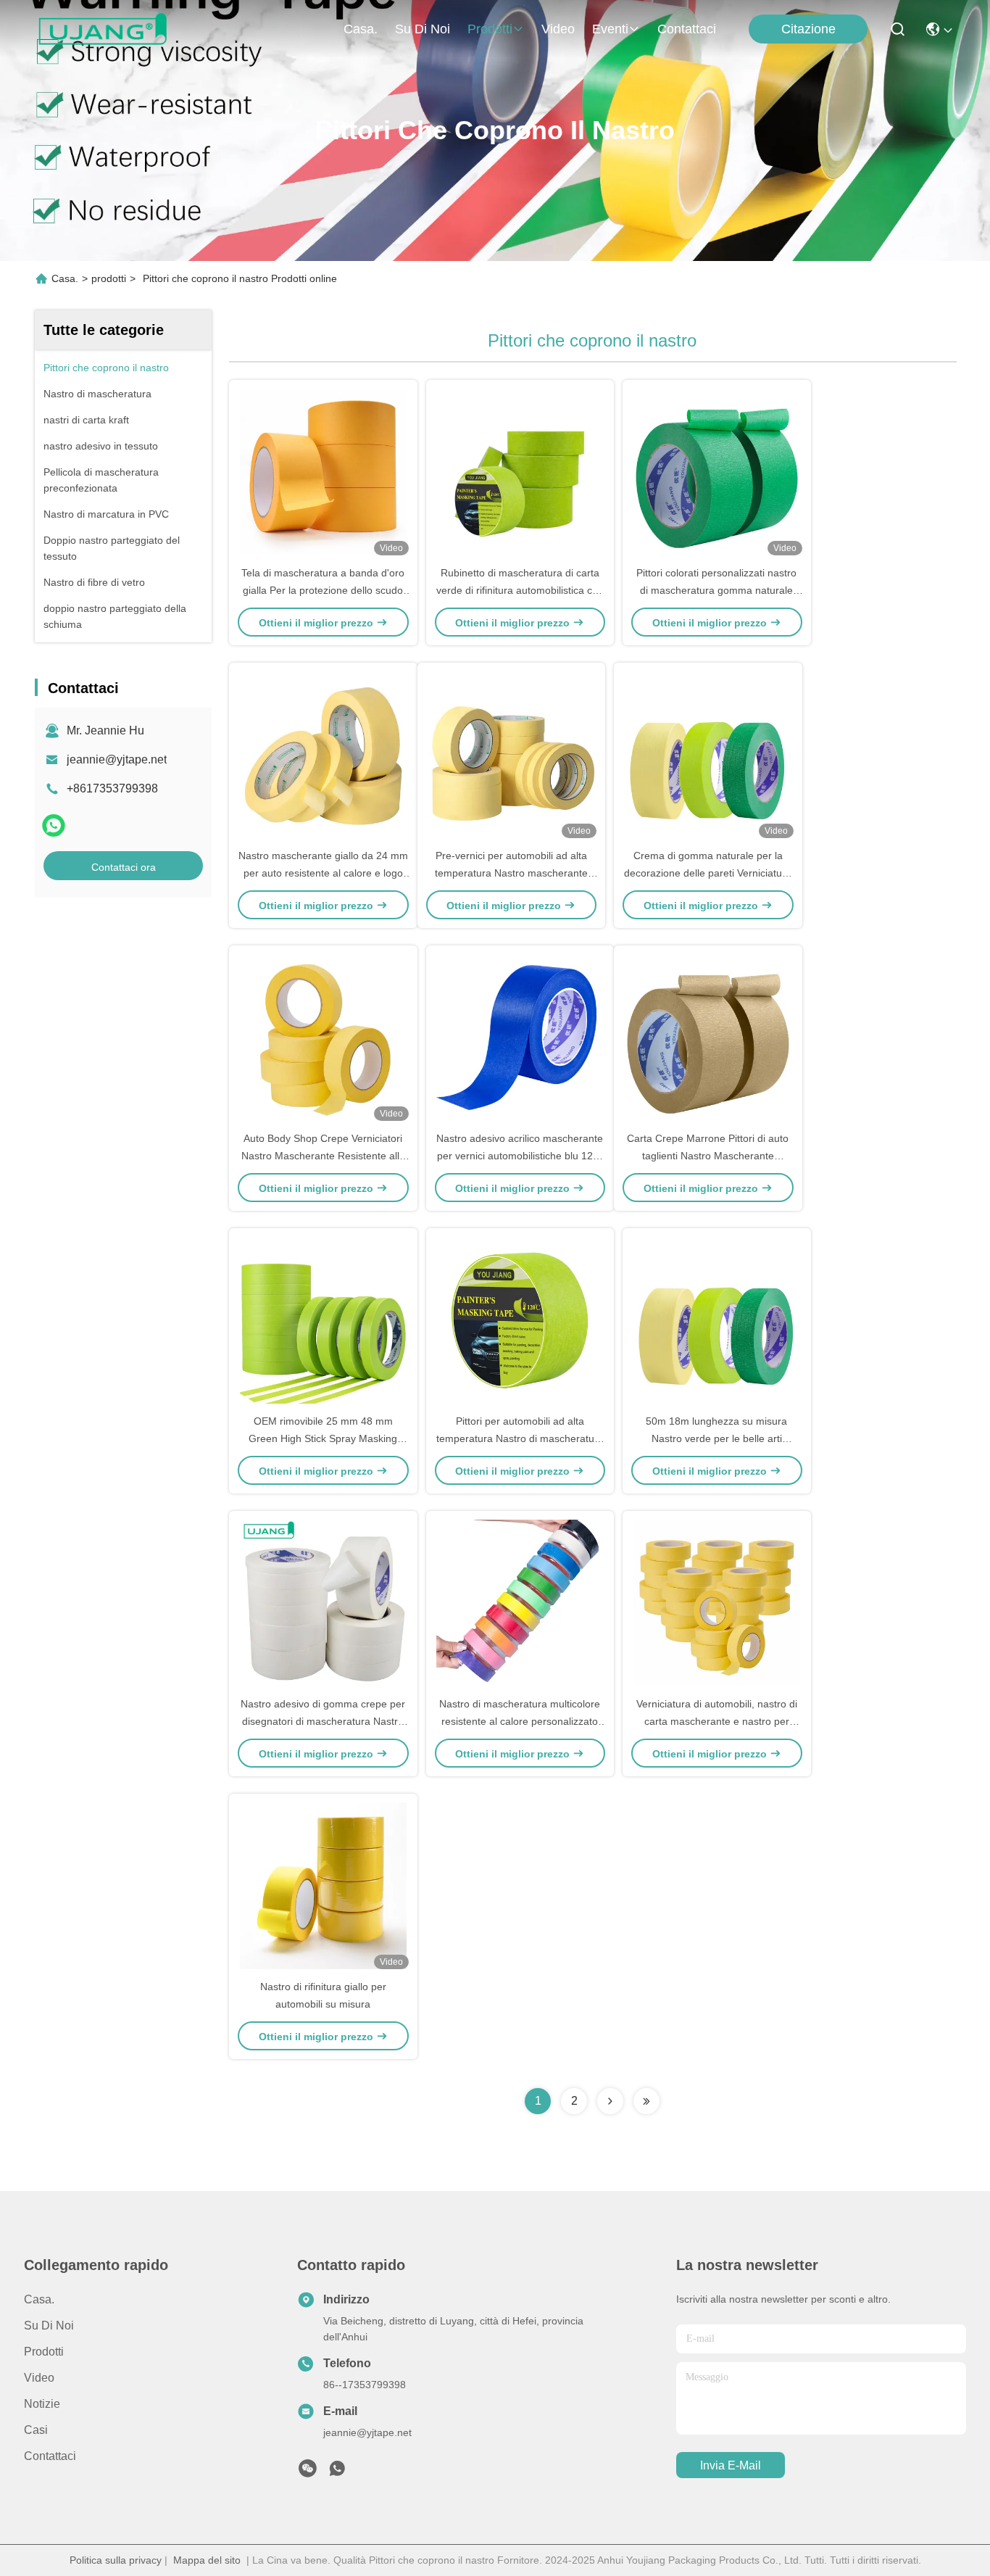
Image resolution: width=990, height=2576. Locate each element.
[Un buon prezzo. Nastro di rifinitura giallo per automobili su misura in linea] (323, 1886)
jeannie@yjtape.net (117, 759)
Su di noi (423, 29)
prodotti (490, 29)
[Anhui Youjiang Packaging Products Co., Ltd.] (103, 29)
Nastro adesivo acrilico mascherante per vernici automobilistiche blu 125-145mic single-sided (520, 1156)
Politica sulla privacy (116, 2560)
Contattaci (687, 29)
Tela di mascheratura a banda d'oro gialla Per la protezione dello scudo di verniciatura (323, 590)
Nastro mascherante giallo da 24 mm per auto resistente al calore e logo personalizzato (323, 873)
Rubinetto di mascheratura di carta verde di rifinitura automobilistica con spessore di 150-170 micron (520, 590)
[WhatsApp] (54, 825)
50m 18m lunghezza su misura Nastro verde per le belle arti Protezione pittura (716, 1438)
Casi (36, 2430)
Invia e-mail (731, 2465)
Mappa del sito (207, 2560)
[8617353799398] (337, 2472)
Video (558, 29)
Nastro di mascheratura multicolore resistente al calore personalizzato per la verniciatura (520, 1721)
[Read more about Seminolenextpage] (610, 2101)
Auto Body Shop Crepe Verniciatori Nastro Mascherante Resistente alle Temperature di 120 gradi (323, 1156)
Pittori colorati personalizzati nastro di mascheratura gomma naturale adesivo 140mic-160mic (716, 590)
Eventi (610, 29)
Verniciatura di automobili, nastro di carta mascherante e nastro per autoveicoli (717, 1721)
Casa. (361, 29)
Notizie (42, 2404)
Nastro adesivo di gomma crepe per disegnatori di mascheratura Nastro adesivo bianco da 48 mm (323, 1721)
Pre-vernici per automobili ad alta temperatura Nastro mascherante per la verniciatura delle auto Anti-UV (511, 873)
